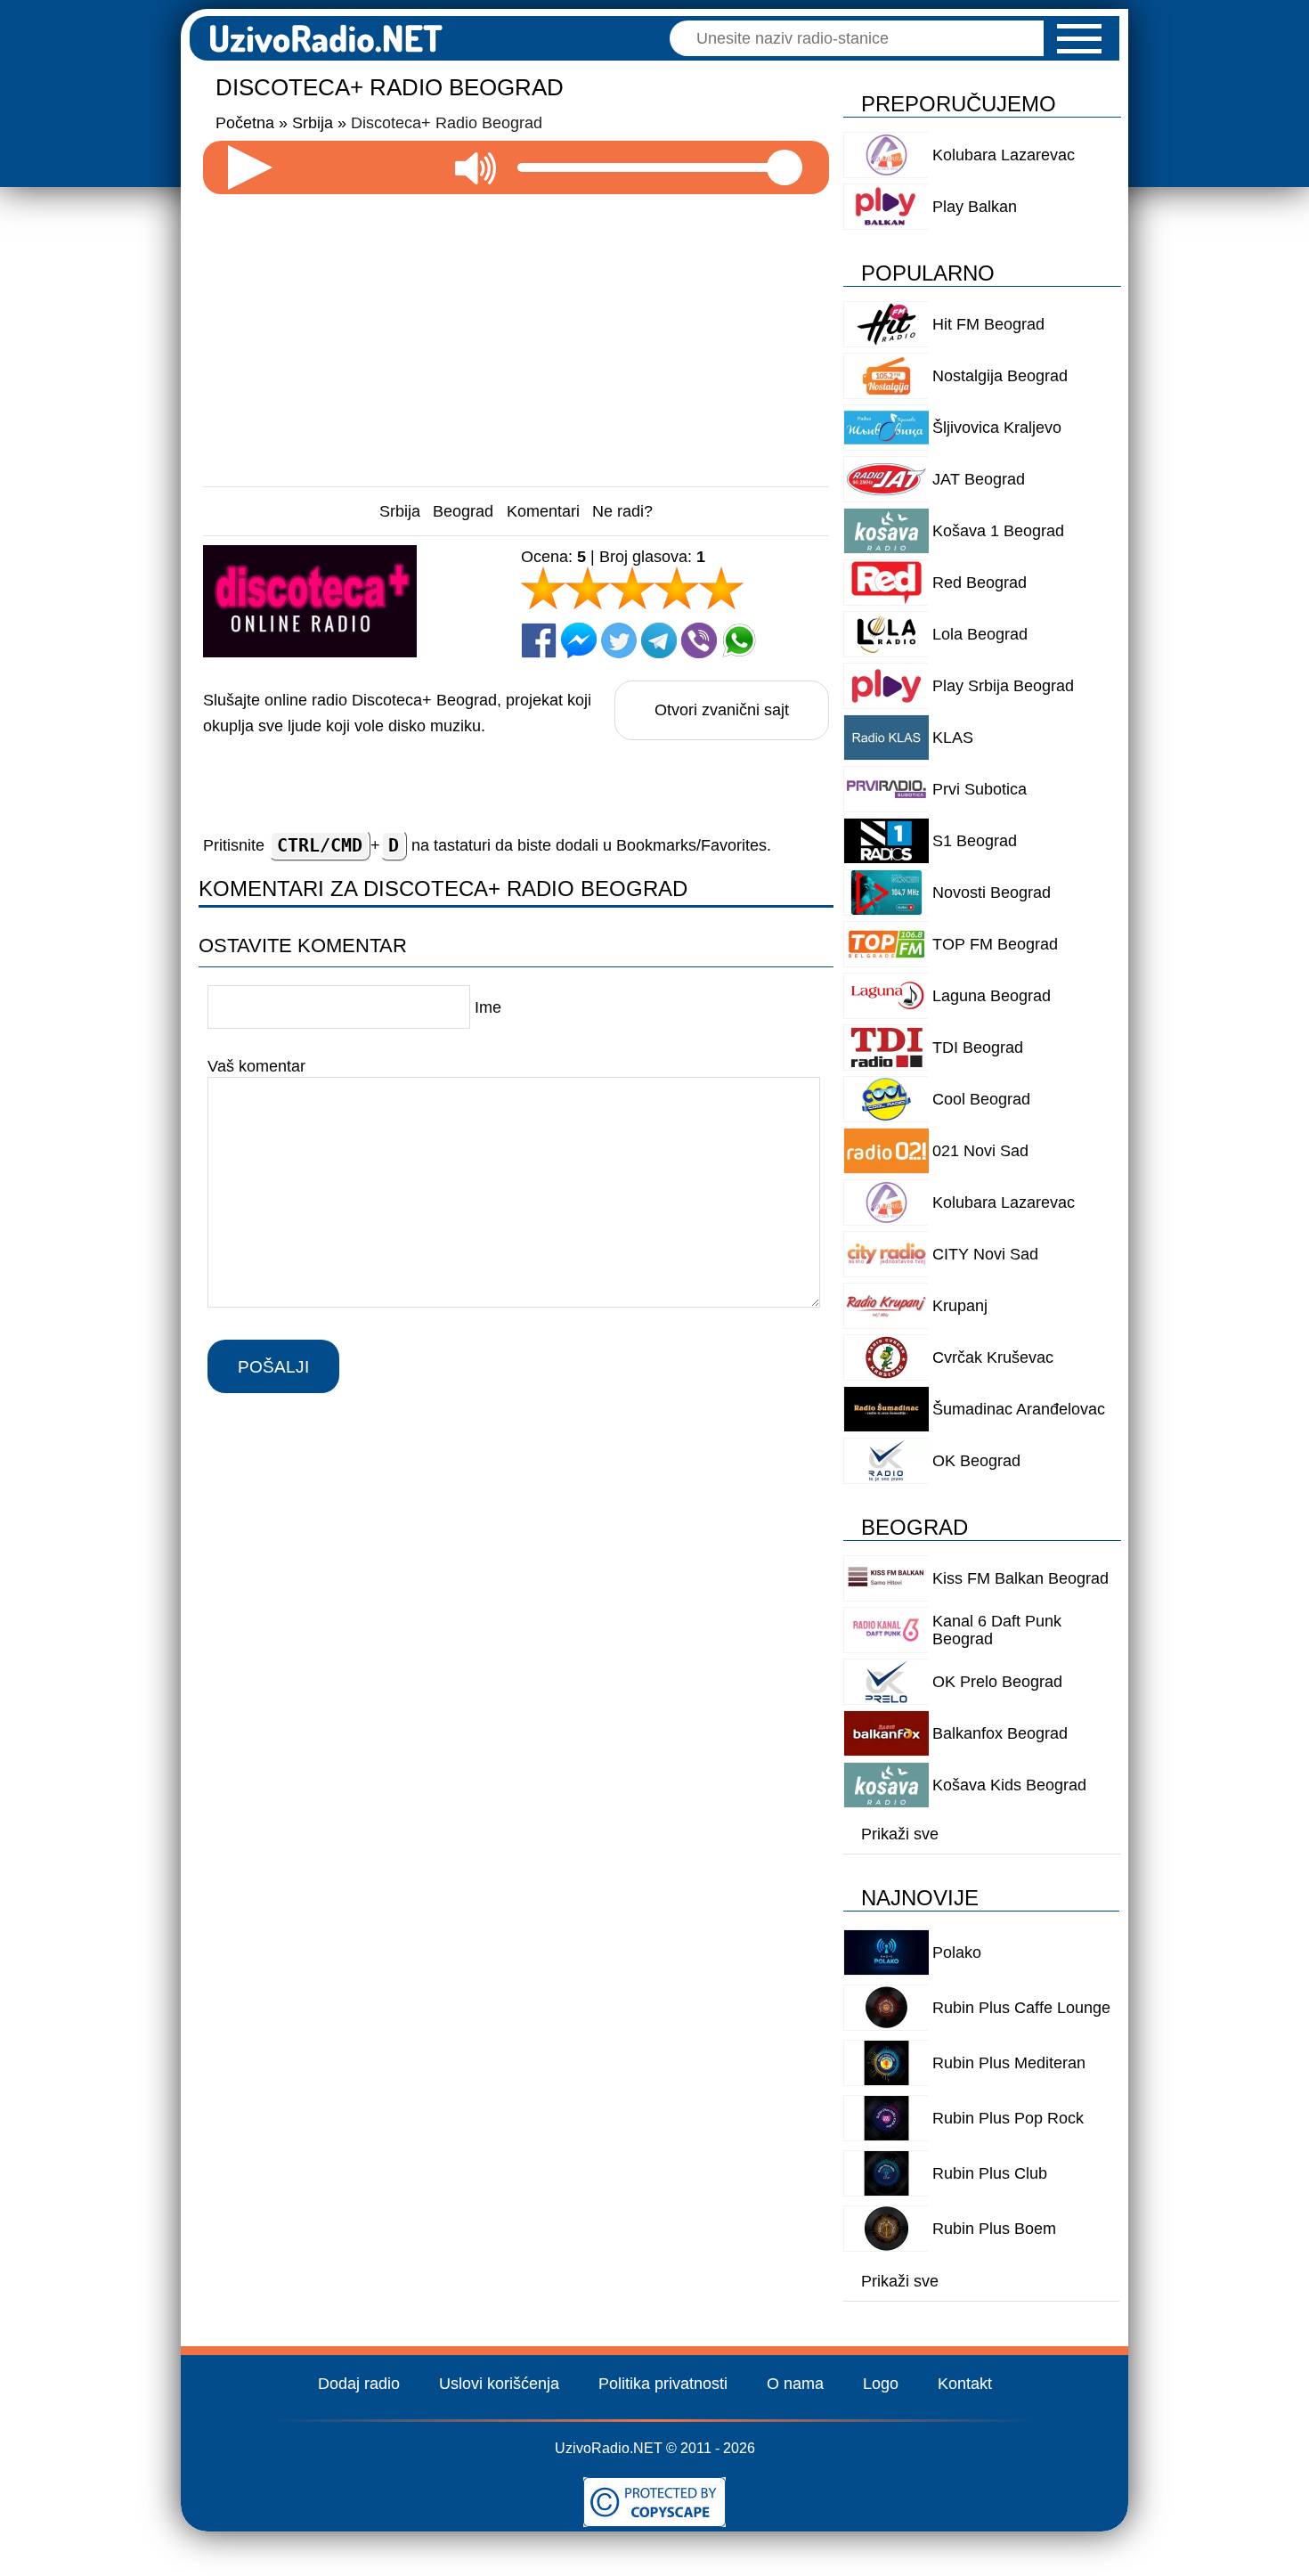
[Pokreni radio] (250, 167)
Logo (881, 2384)
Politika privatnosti (663, 2384)
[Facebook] (539, 640)
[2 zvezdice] (588, 588)
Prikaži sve (900, 1834)
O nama (795, 2384)
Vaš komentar (256, 1065)
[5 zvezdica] (721, 588)
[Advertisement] (516, 333)
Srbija (400, 511)
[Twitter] (619, 640)
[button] (1079, 39)
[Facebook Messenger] (579, 640)
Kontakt (965, 2384)
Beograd (463, 511)
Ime (488, 1007)
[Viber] (699, 640)
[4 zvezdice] (677, 588)
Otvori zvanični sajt (722, 710)
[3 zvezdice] (632, 588)
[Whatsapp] (739, 640)
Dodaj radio (359, 2384)
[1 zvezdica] (543, 588)
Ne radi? (622, 511)
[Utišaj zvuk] (476, 167)
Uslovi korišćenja (499, 2384)
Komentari (543, 511)
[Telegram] (659, 640)
